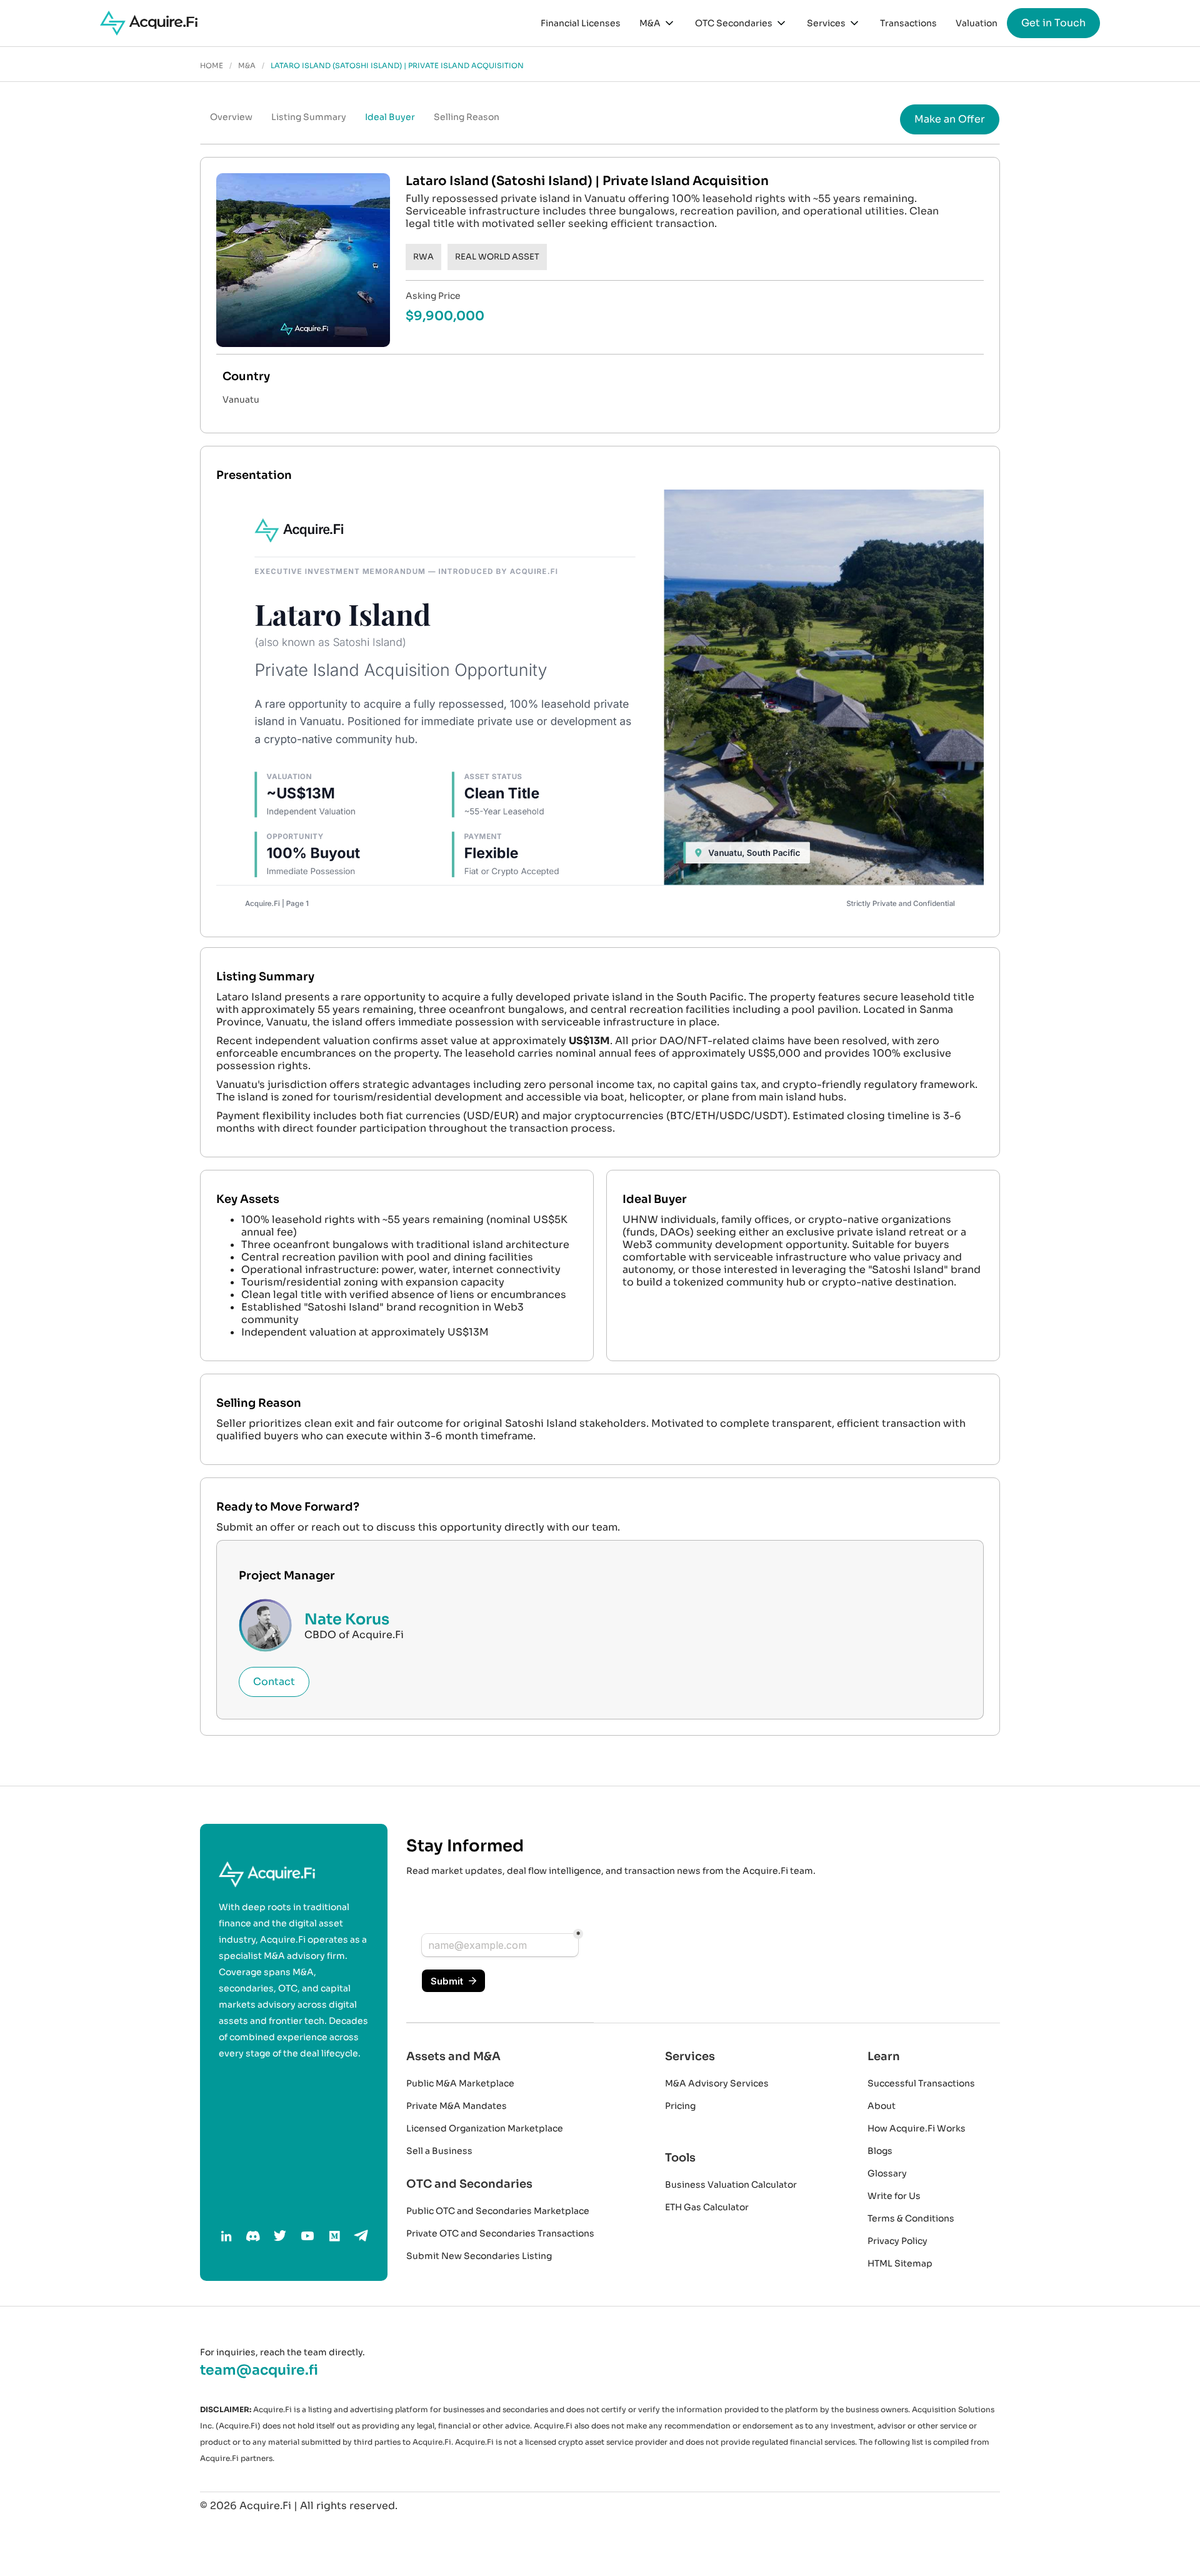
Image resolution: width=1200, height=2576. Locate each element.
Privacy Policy (897, 2241)
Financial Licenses (581, 23)
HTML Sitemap (900, 2263)
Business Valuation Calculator (731, 2185)
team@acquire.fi (259, 2370)
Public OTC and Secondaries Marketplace (498, 2211)
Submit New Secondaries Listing (479, 2256)
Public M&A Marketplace (460, 2083)
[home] (149, 23)
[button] (658, 23)
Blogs (880, 2151)
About (882, 2106)
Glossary (887, 2173)
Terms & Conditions (911, 2218)
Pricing (680, 2106)
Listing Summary (309, 117)
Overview (231, 117)
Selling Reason (467, 117)
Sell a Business (439, 2151)
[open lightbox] (600, 706)
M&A (247, 66)
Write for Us (894, 2196)
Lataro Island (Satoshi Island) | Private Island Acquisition (397, 66)
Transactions (908, 23)
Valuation (977, 23)
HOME (212, 66)
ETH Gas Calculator (707, 2207)
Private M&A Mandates (457, 2106)
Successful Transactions (921, 2083)
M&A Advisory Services (717, 2083)
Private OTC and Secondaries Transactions (500, 2233)
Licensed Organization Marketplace (485, 2128)
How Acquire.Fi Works (917, 2128)
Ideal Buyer (390, 117)
